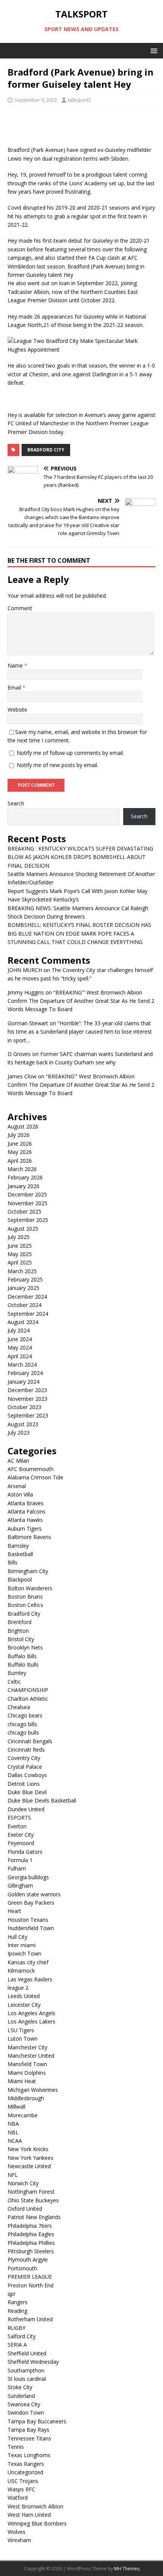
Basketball (20, 1554)
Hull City (17, 1937)
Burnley (17, 1673)
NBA (13, 2124)
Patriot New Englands (34, 2217)
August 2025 (23, 1229)
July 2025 (19, 1237)
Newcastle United (29, 2166)
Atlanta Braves (26, 1503)
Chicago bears (25, 1715)
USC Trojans (23, 2481)
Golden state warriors (34, 1894)
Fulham (17, 1868)
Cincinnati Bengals (30, 1741)
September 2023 (28, 1415)
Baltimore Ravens (29, 1537)
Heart (14, 1911)
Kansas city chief (28, 1962)
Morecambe (23, 2115)
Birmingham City (28, 1571)
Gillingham (20, 1885)
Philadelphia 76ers (30, 2226)
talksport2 (79, 100)
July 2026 (19, 1135)
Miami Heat (22, 2081)
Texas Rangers (26, 2464)
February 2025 (25, 1279)
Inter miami (22, 1945)
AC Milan (18, 1461)
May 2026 (20, 1152)
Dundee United (26, 1809)
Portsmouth (22, 2268)
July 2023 (19, 1432)
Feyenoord (21, 1843)
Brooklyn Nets (25, 1647)
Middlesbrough (26, 2098)
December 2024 (27, 1297)
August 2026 (23, 1126)
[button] (153, 50)
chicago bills (22, 1724)
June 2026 (20, 1144)
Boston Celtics (25, 1605)
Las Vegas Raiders (30, 1979)
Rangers (18, 2302)
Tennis (16, 2447)
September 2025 (28, 1220)
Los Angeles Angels (31, 2013)
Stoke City (20, 2387)
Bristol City (21, 1639)
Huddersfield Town (31, 1928)
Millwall (16, 2106)
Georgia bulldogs (28, 1877)
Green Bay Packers (31, 1903)
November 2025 (27, 1203)
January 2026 (24, 1186)
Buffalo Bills (22, 1656)
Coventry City (24, 1758)
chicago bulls (23, 1732)
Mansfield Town (27, 2064)
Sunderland (21, 2396)
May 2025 (20, 1254)
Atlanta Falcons (27, 1511)
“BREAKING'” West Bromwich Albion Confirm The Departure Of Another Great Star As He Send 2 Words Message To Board (81, 1001)
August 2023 (23, 1424)
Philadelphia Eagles (31, 2234)
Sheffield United (27, 2353)
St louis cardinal (27, 2379)
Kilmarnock (21, 1971)
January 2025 (24, 1288)
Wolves (16, 2532)
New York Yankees (31, 2158)
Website (17, 710)
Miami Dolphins (27, 2073)
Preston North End (31, 2285)
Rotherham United (30, 2319)
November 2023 (27, 1399)
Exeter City (21, 1835)
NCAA (15, 2141)
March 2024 (22, 1365)
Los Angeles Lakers (31, 2021)
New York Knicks (28, 2149)
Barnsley (18, 1546)
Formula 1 (20, 1860)
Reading (17, 2311)
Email (15, 687)
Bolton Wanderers (30, 1588)
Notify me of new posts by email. (57, 765)
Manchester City (27, 2047)
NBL (13, 2132)
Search (16, 803)
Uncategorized (25, 2472)
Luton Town (23, 2039)
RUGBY (16, 2328)
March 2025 (22, 1271)
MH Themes (127, 2569)
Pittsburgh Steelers (31, 2251)
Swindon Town (26, 2413)
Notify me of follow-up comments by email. (70, 753)
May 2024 (20, 1347)
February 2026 (25, 1177)
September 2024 (28, 1314)
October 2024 (24, 1305)
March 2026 (22, 1169)
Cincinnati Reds (26, 1750)
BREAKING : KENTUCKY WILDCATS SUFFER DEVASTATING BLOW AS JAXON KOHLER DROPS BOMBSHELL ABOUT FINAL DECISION (80, 857)
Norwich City (23, 2183)
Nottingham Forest (31, 2192)
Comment (20, 608)
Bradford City (46, 450)
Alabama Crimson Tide (35, 1477)
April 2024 (20, 1356)
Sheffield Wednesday (33, 2362)
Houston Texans (28, 1920)
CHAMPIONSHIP (28, 1690)
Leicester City (24, 2005)
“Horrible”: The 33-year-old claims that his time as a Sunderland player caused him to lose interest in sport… (80, 1032)
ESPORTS (19, 1818)
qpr (12, 2294)
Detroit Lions (24, 1784)
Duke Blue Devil (27, 1792)
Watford (18, 2498)
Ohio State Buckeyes (33, 2200)
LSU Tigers (21, 2030)
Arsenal (17, 1486)
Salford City (22, 2336)
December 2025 (27, 1194)
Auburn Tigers (25, 1529)
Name (16, 665)
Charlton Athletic (28, 1699)
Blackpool (20, 1579)
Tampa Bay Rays (28, 2430)
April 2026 (20, 1161)
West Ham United (29, 2515)
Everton (17, 1826)
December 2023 (27, 1390)
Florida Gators (25, 1852)
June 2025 (20, 1246)
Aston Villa (20, 1494)
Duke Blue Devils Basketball (42, 1800)
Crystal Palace (25, 1767)
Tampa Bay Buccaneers (37, 2421)
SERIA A (17, 2345)
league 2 (18, 1988)
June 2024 (20, 1339)
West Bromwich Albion (35, 2506)
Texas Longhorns (29, 2455)
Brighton (18, 1631)
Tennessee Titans (29, 2438)
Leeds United (24, 1996)
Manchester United (31, 2056)
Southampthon (26, 2370)
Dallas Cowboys (27, 1775)
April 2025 (20, 1262)
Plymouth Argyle (28, 2260)
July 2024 (19, 1330)
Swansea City (24, 2404)
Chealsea (19, 1707)
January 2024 (24, 1382)
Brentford (20, 1622)
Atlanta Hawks (25, 1520)
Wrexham (19, 2540)
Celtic (14, 1682)
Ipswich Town (24, 1953)
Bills (13, 1562)
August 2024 (23, 1322)
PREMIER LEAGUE (30, 2277)
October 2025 (24, 1211)
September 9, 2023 (36, 100)
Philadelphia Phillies (31, 2243)
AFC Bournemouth (31, 1469)
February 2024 (25, 1373)
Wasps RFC (21, 2489)
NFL (13, 2175)
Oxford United (25, 2209)
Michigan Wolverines (33, 2090)
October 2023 (24, 1407)
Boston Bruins (25, 1597)
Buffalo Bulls (23, 1664)
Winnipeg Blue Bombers (37, 2523)
